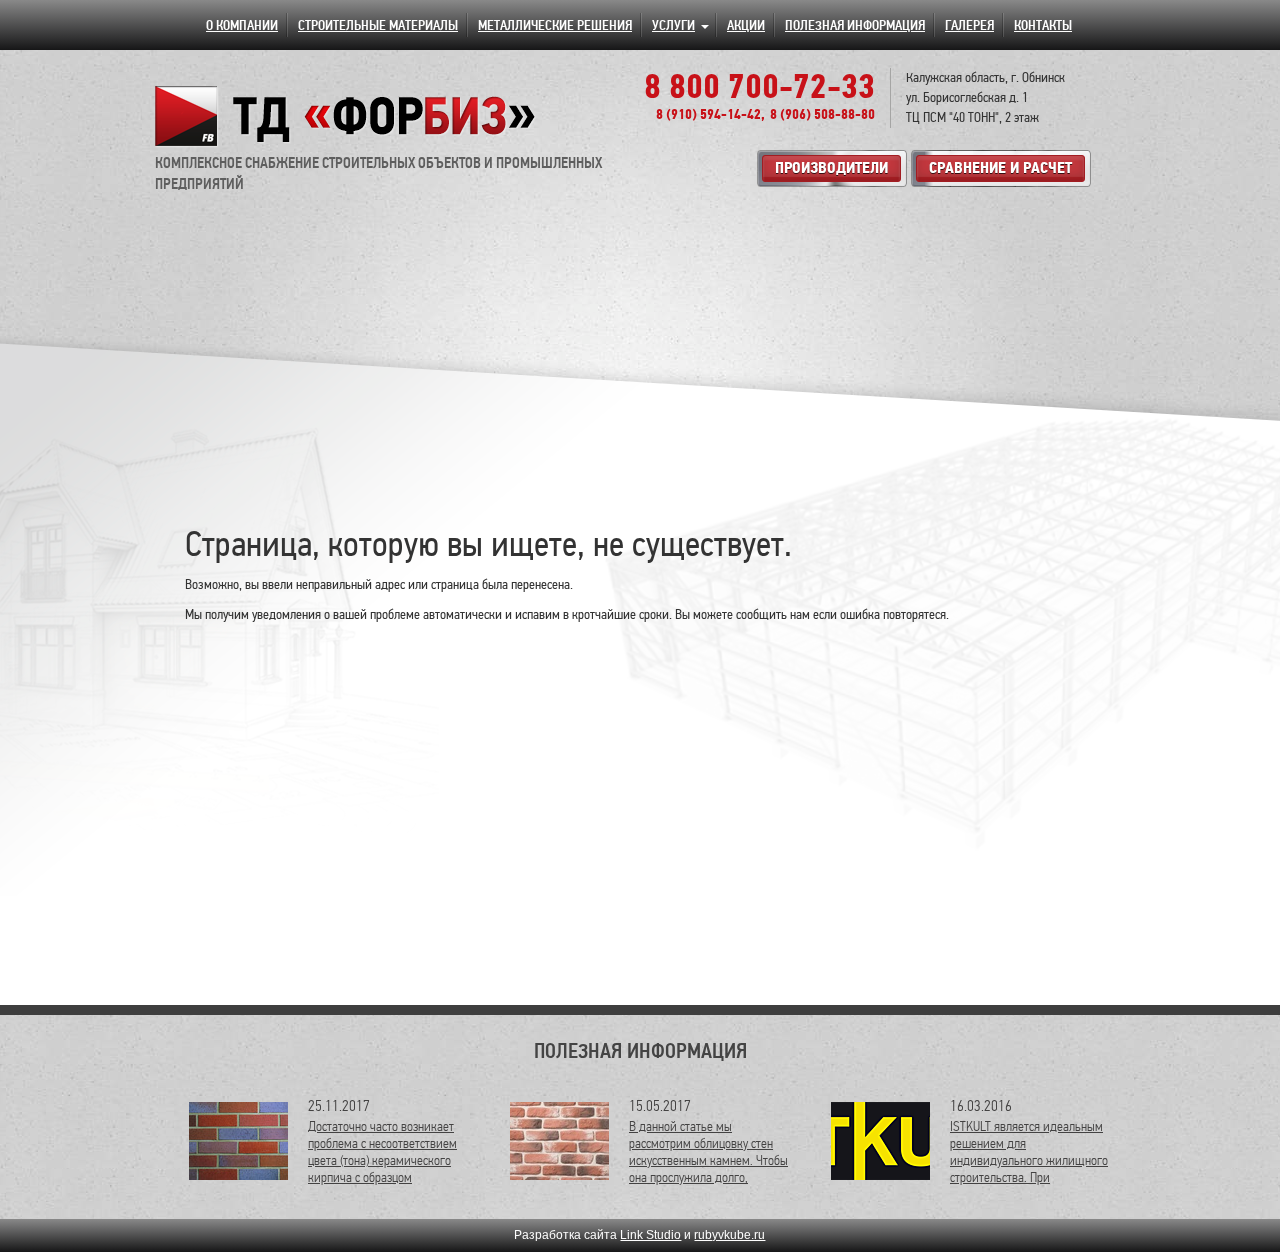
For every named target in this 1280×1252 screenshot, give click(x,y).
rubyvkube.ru (729, 1235)
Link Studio (650, 1235)
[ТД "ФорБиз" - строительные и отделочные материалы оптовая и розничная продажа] (346, 116)
